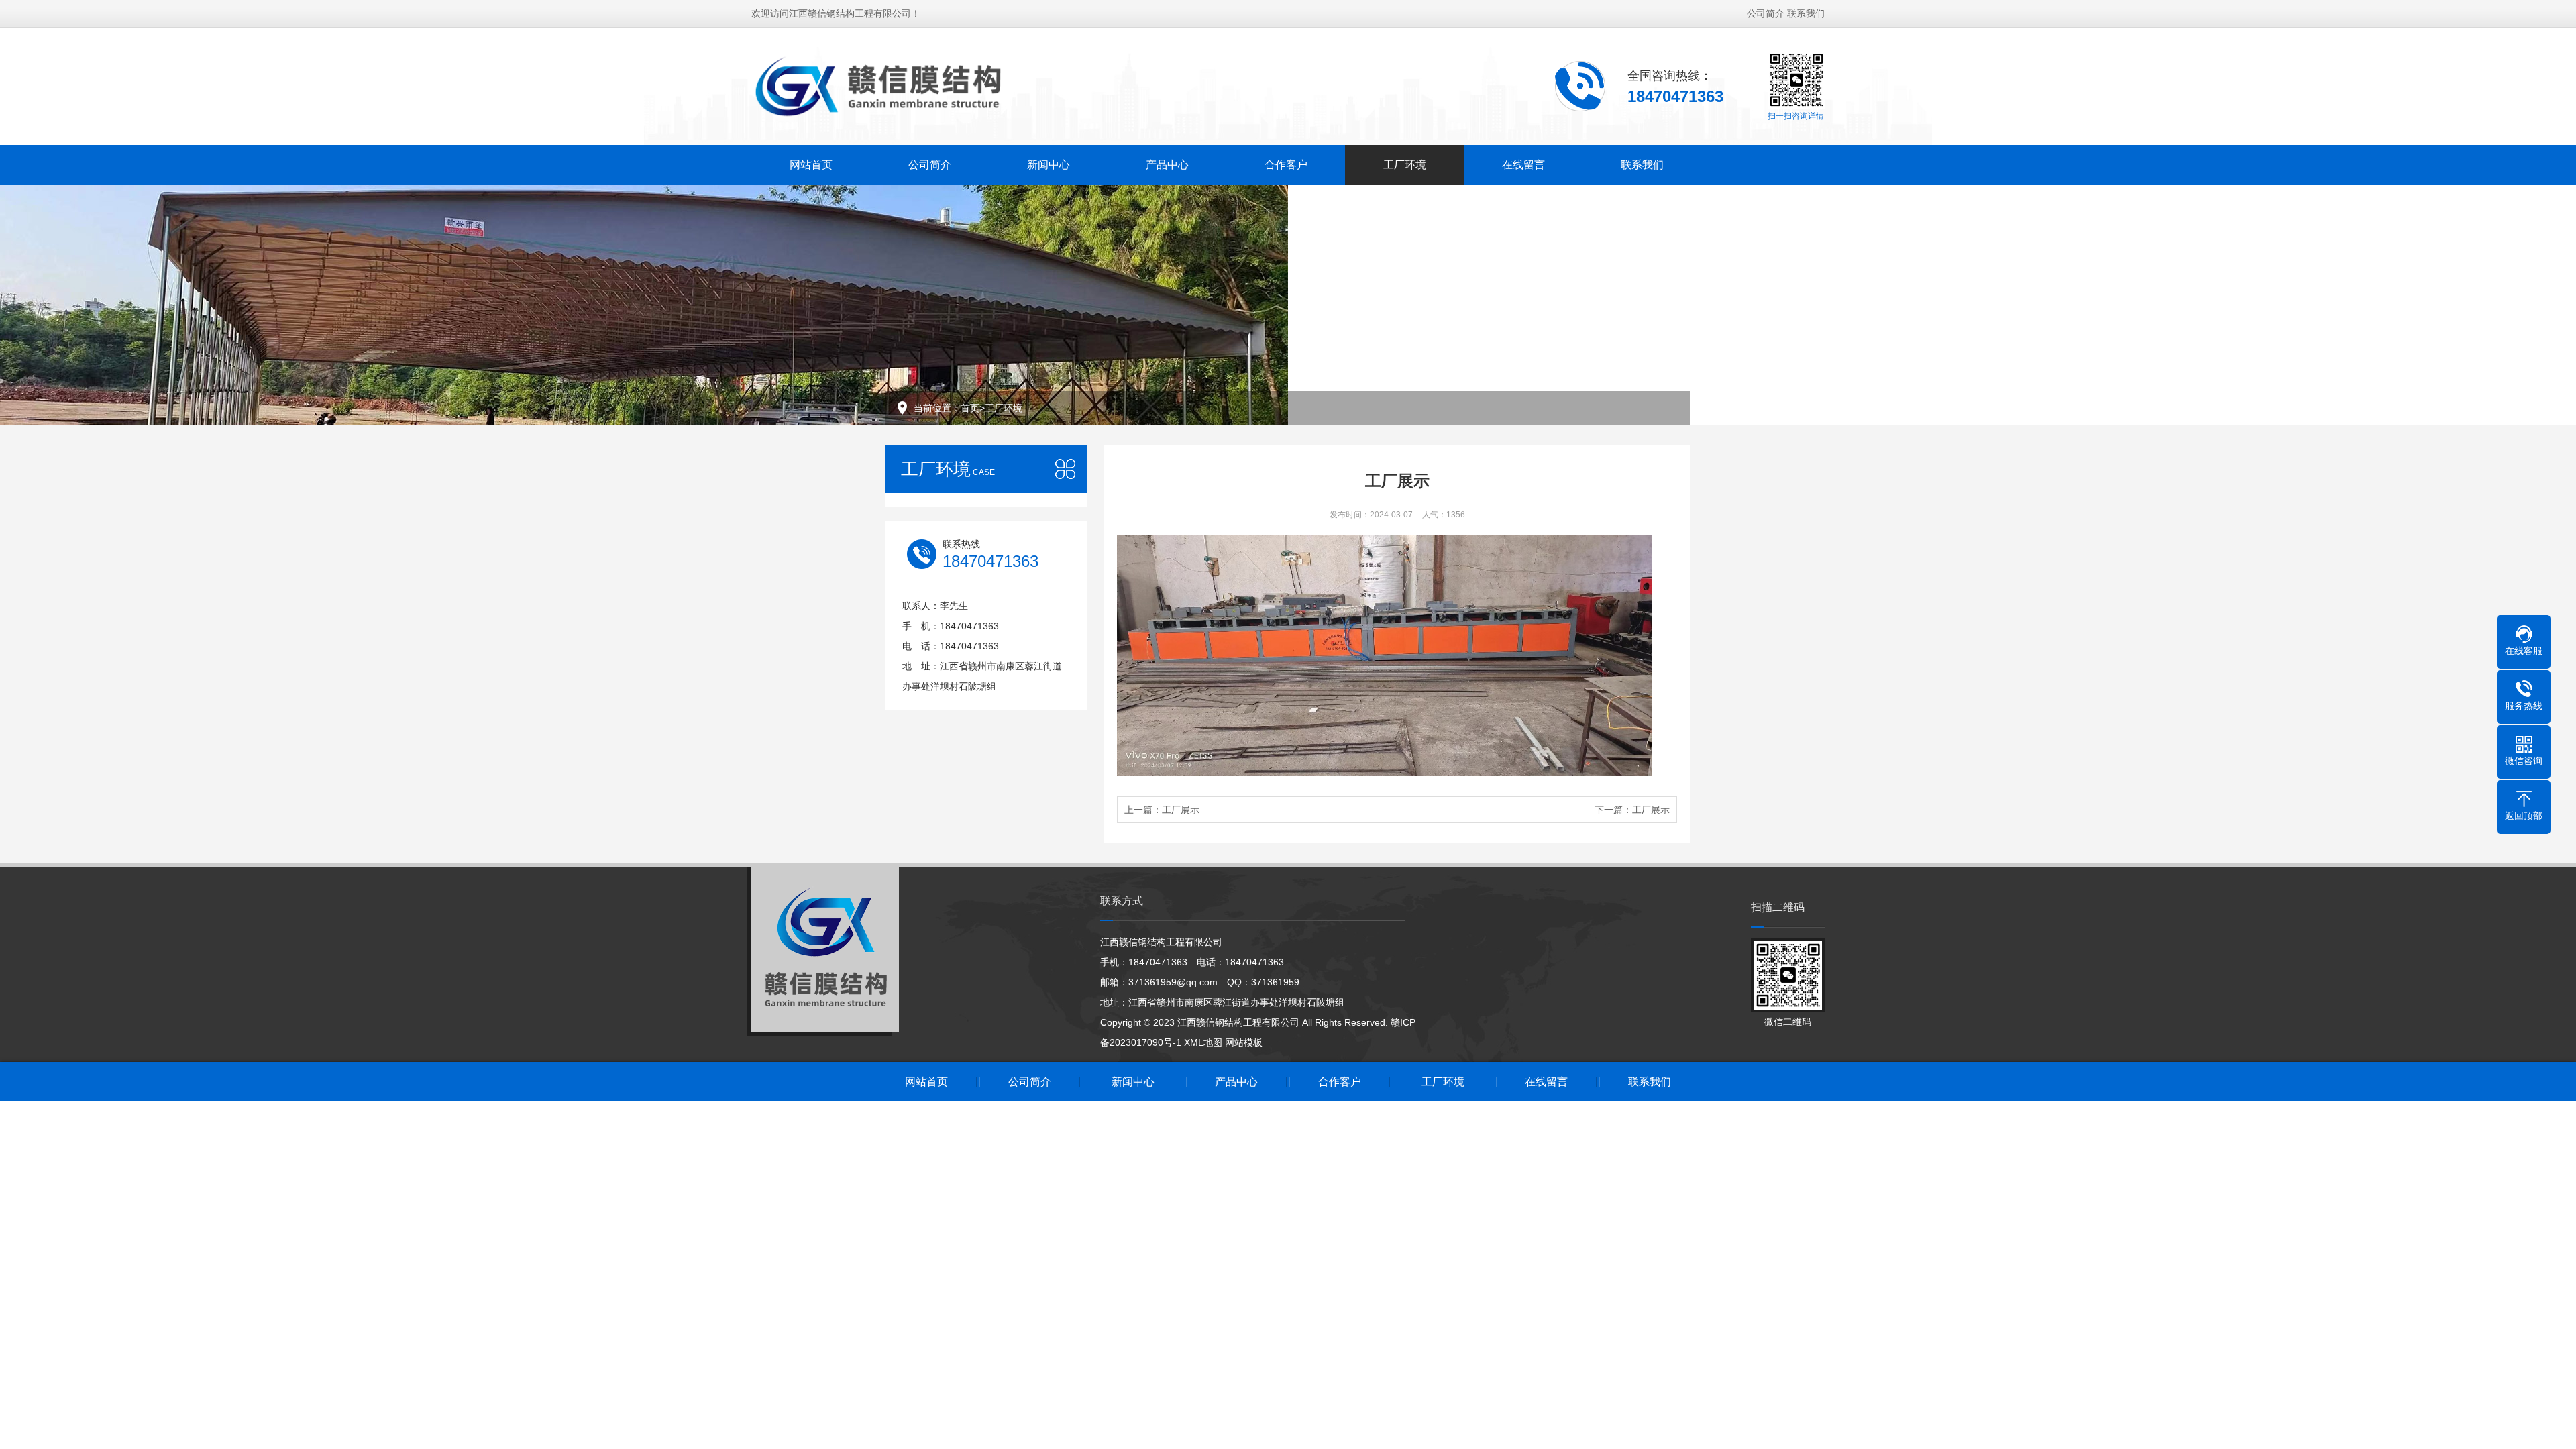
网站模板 (1244, 1042)
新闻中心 (1049, 165)
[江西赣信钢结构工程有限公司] (879, 85)
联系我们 (1806, 13)
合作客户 (1286, 165)
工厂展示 (1181, 810)
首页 (970, 408)
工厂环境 (1405, 165)
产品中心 (1167, 165)
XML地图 (1203, 1042)
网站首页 (811, 165)
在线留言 (1523, 165)
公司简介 (1766, 13)
